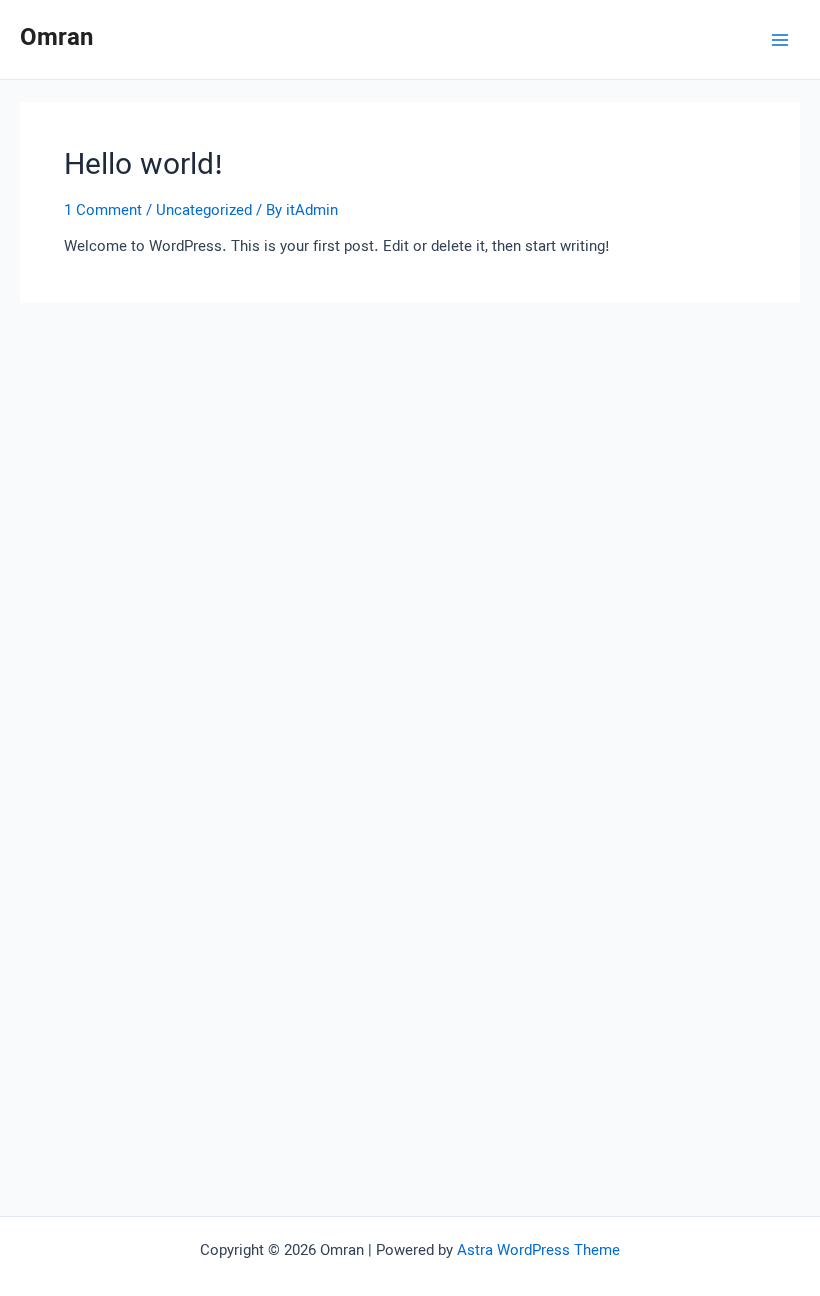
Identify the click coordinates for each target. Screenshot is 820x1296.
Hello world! (143, 166)
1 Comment (103, 211)
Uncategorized (204, 211)
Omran (56, 39)
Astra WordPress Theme (538, 1251)
